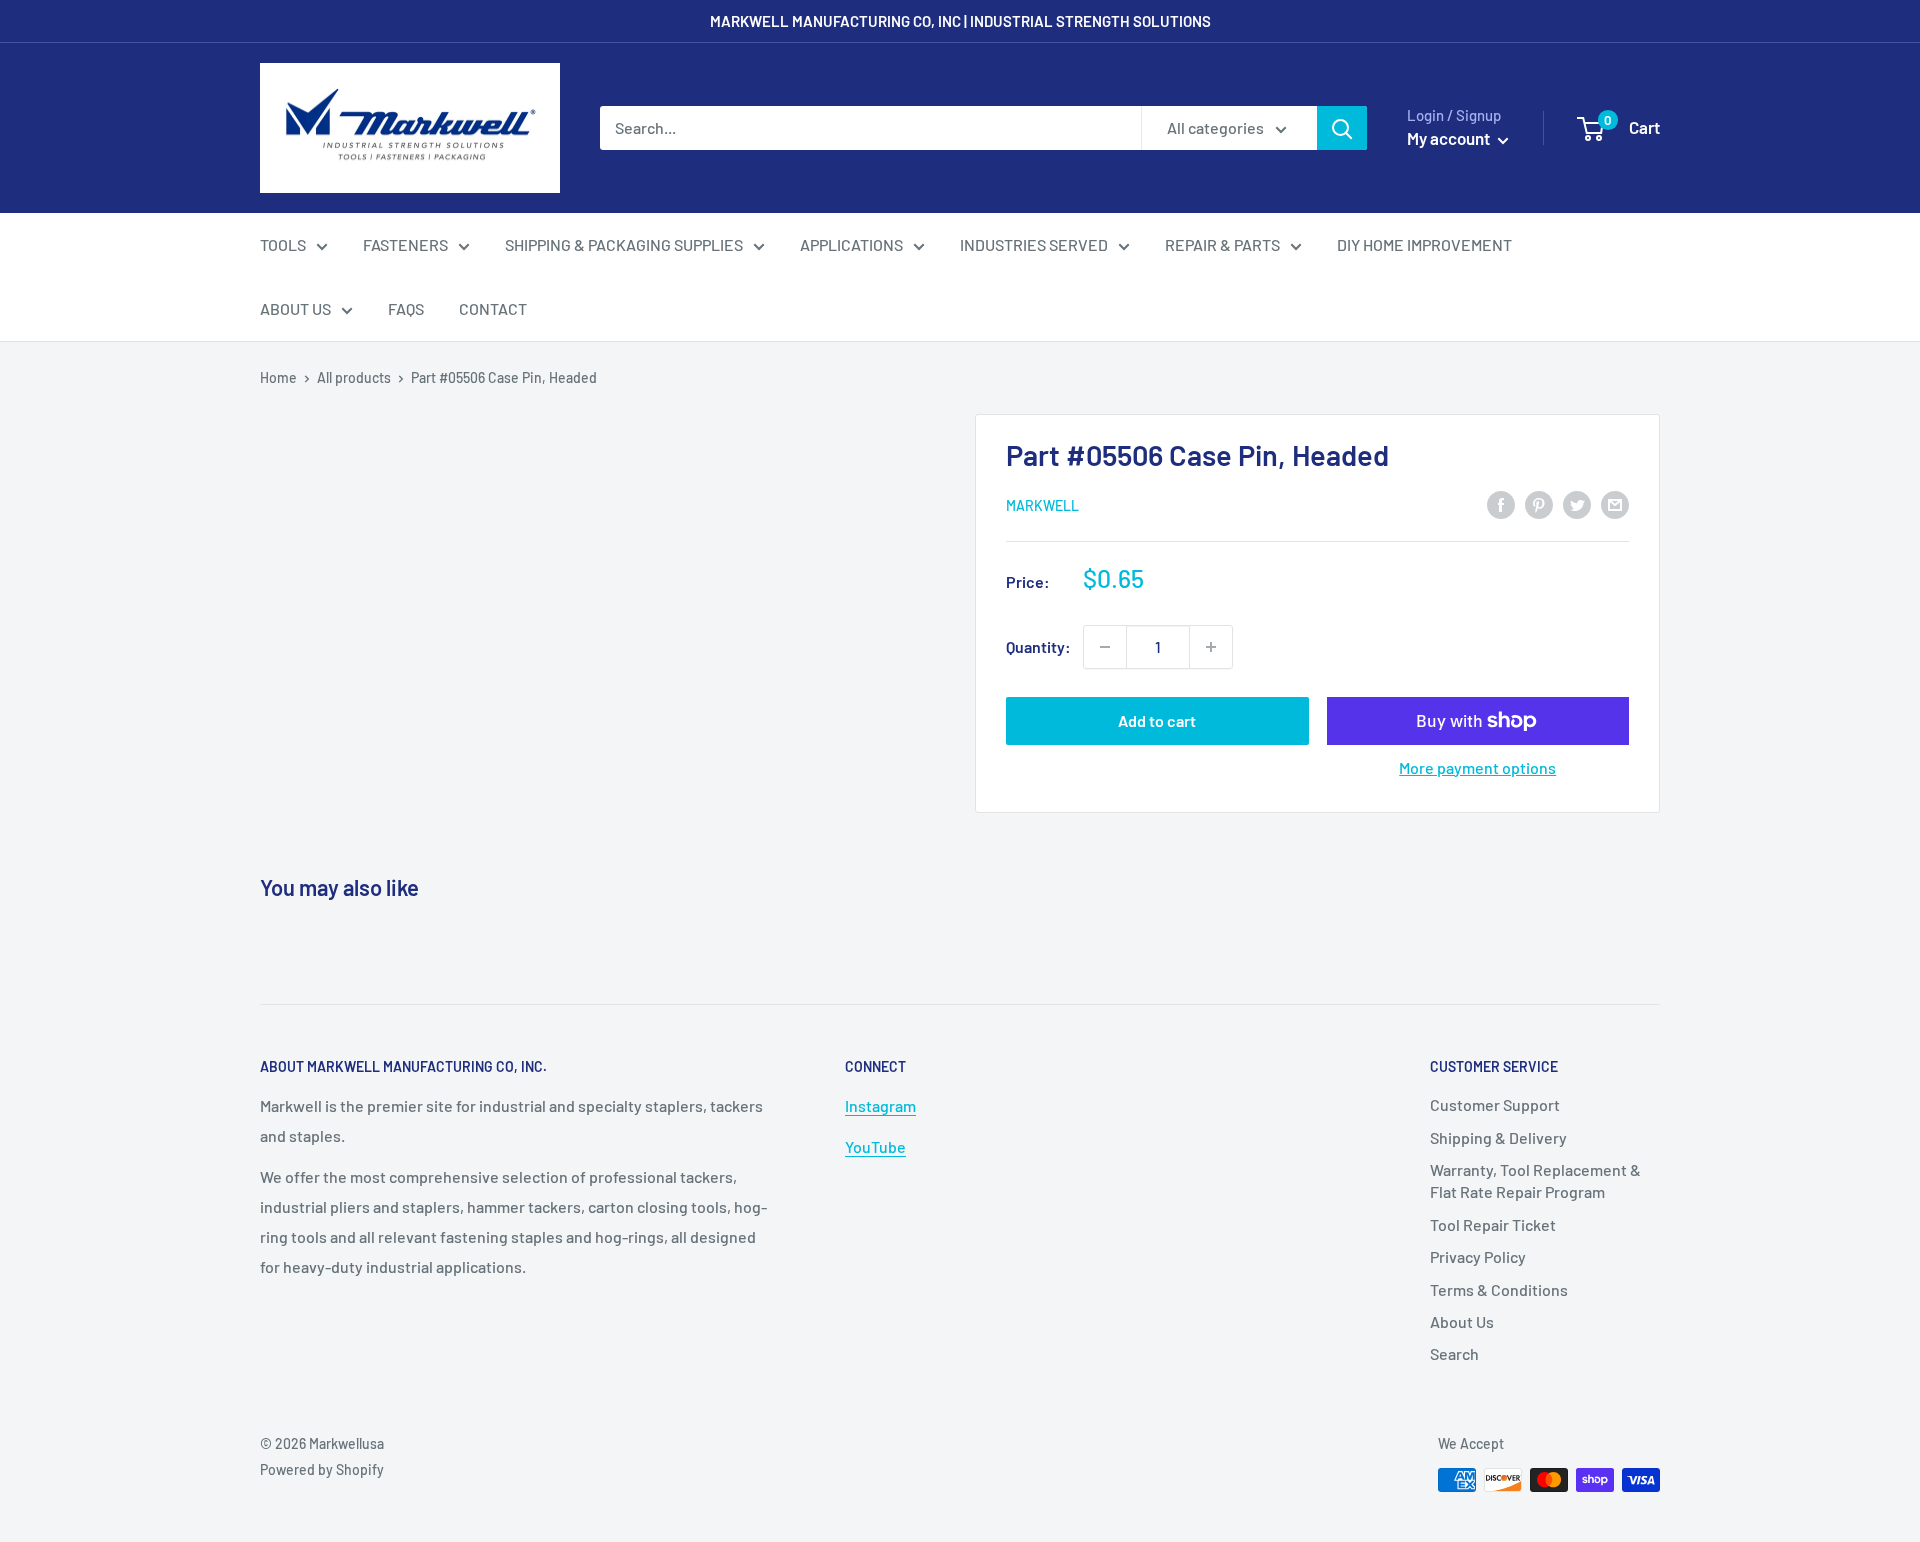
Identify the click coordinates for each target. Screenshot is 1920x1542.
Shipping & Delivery (1498, 1137)
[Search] (1342, 128)
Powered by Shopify (322, 1469)
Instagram (880, 1105)
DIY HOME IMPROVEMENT (1424, 244)
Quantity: (1038, 646)
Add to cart (1157, 720)
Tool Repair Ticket (1493, 1224)
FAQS (406, 308)
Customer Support (1495, 1104)
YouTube (875, 1146)
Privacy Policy (1478, 1256)
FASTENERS (405, 244)
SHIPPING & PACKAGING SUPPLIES (624, 244)
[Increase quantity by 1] (1211, 647)
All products (354, 377)
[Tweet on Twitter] (1577, 503)
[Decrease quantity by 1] (1105, 647)
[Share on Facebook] (1501, 503)
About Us (1462, 1321)
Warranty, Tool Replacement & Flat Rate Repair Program (1535, 1180)
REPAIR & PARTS (1222, 244)
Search (1454, 1353)
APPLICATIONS (851, 244)
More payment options (1477, 767)
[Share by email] (1615, 503)
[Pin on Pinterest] (1539, 503)
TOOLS (283, 244)
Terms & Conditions (1499, 1289)
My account (1450, 138)
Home (278, 377)
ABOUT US (295, 308)
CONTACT (493, 308)
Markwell (1042, 505)
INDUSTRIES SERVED (1034, 244)
